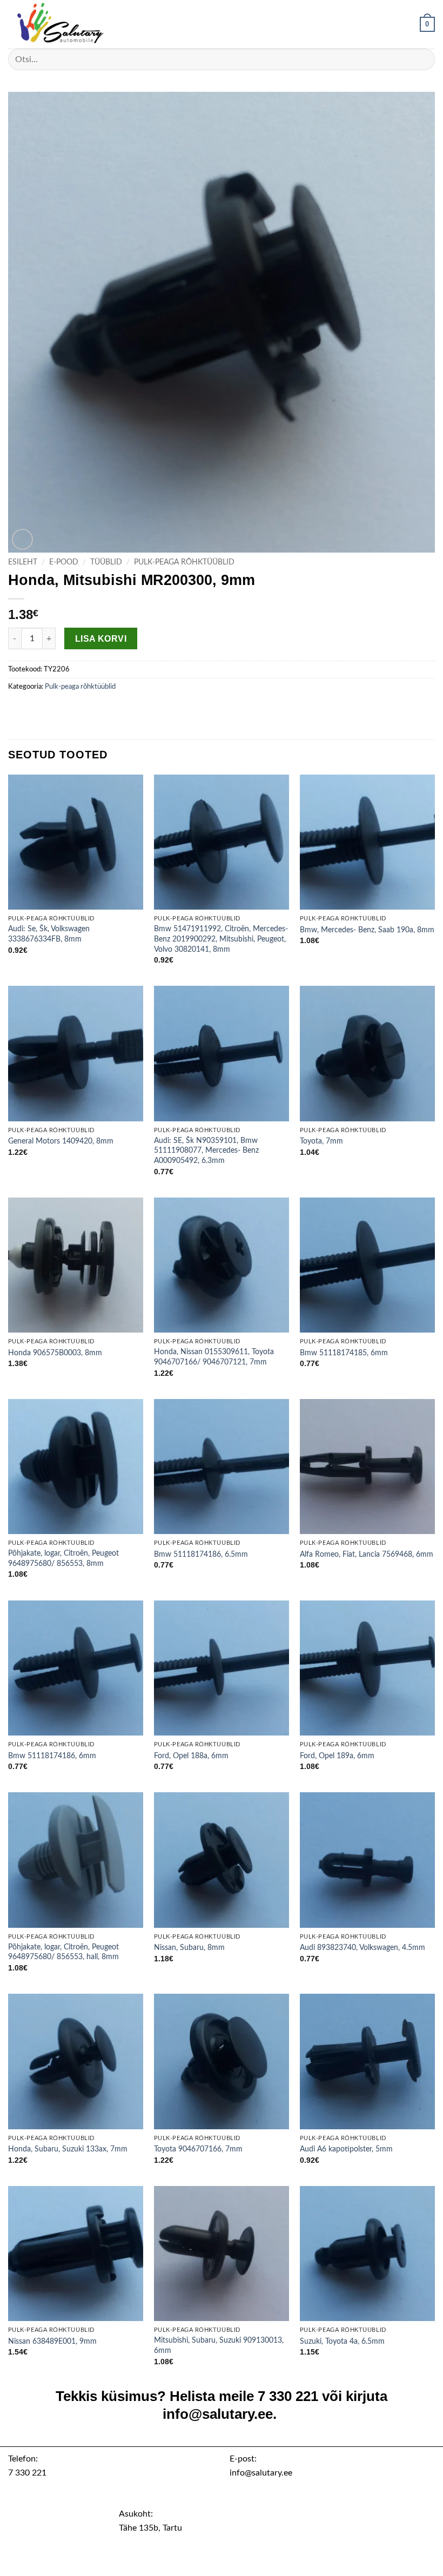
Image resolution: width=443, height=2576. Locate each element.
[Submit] (422, 59)
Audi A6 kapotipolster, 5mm (346, 2149)
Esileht (23, 562)
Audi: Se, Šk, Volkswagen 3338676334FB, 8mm (49, 934)
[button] (427, 24)
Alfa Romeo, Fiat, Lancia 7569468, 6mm (367, 1554)
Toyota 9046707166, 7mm (198, 2149)
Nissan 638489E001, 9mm (52, 2341)
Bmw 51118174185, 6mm (344, 1353)
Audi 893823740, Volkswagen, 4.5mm (363, 1948)
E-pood (64, 562)
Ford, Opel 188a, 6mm (191, 1756)
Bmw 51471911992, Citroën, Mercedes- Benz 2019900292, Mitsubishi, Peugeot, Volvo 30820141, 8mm (221, 939)
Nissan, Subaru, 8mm (189, 1948)
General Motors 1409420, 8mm (61, 1141)
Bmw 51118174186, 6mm (52, 1756)
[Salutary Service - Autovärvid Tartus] (62, 24)
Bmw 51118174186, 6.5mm (201, 1554)
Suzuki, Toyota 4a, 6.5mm (342, 2341)
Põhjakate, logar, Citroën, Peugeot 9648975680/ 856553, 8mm (63, 1558)
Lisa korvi (101, 639)
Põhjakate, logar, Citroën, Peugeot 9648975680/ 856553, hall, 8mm (63, 1952)
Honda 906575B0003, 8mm (55, 1353)
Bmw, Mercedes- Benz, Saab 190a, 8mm (367, 930)
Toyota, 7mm (321, 1141)
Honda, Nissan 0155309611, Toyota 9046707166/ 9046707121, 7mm (214, 1357)
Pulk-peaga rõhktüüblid (184, 562)
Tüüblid (106, 562)
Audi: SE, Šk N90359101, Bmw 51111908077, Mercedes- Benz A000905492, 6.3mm (206, 1151)
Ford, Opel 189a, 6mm (337, 1756)
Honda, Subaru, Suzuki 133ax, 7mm (68, 2149)
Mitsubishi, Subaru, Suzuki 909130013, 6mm (219, 2345)
